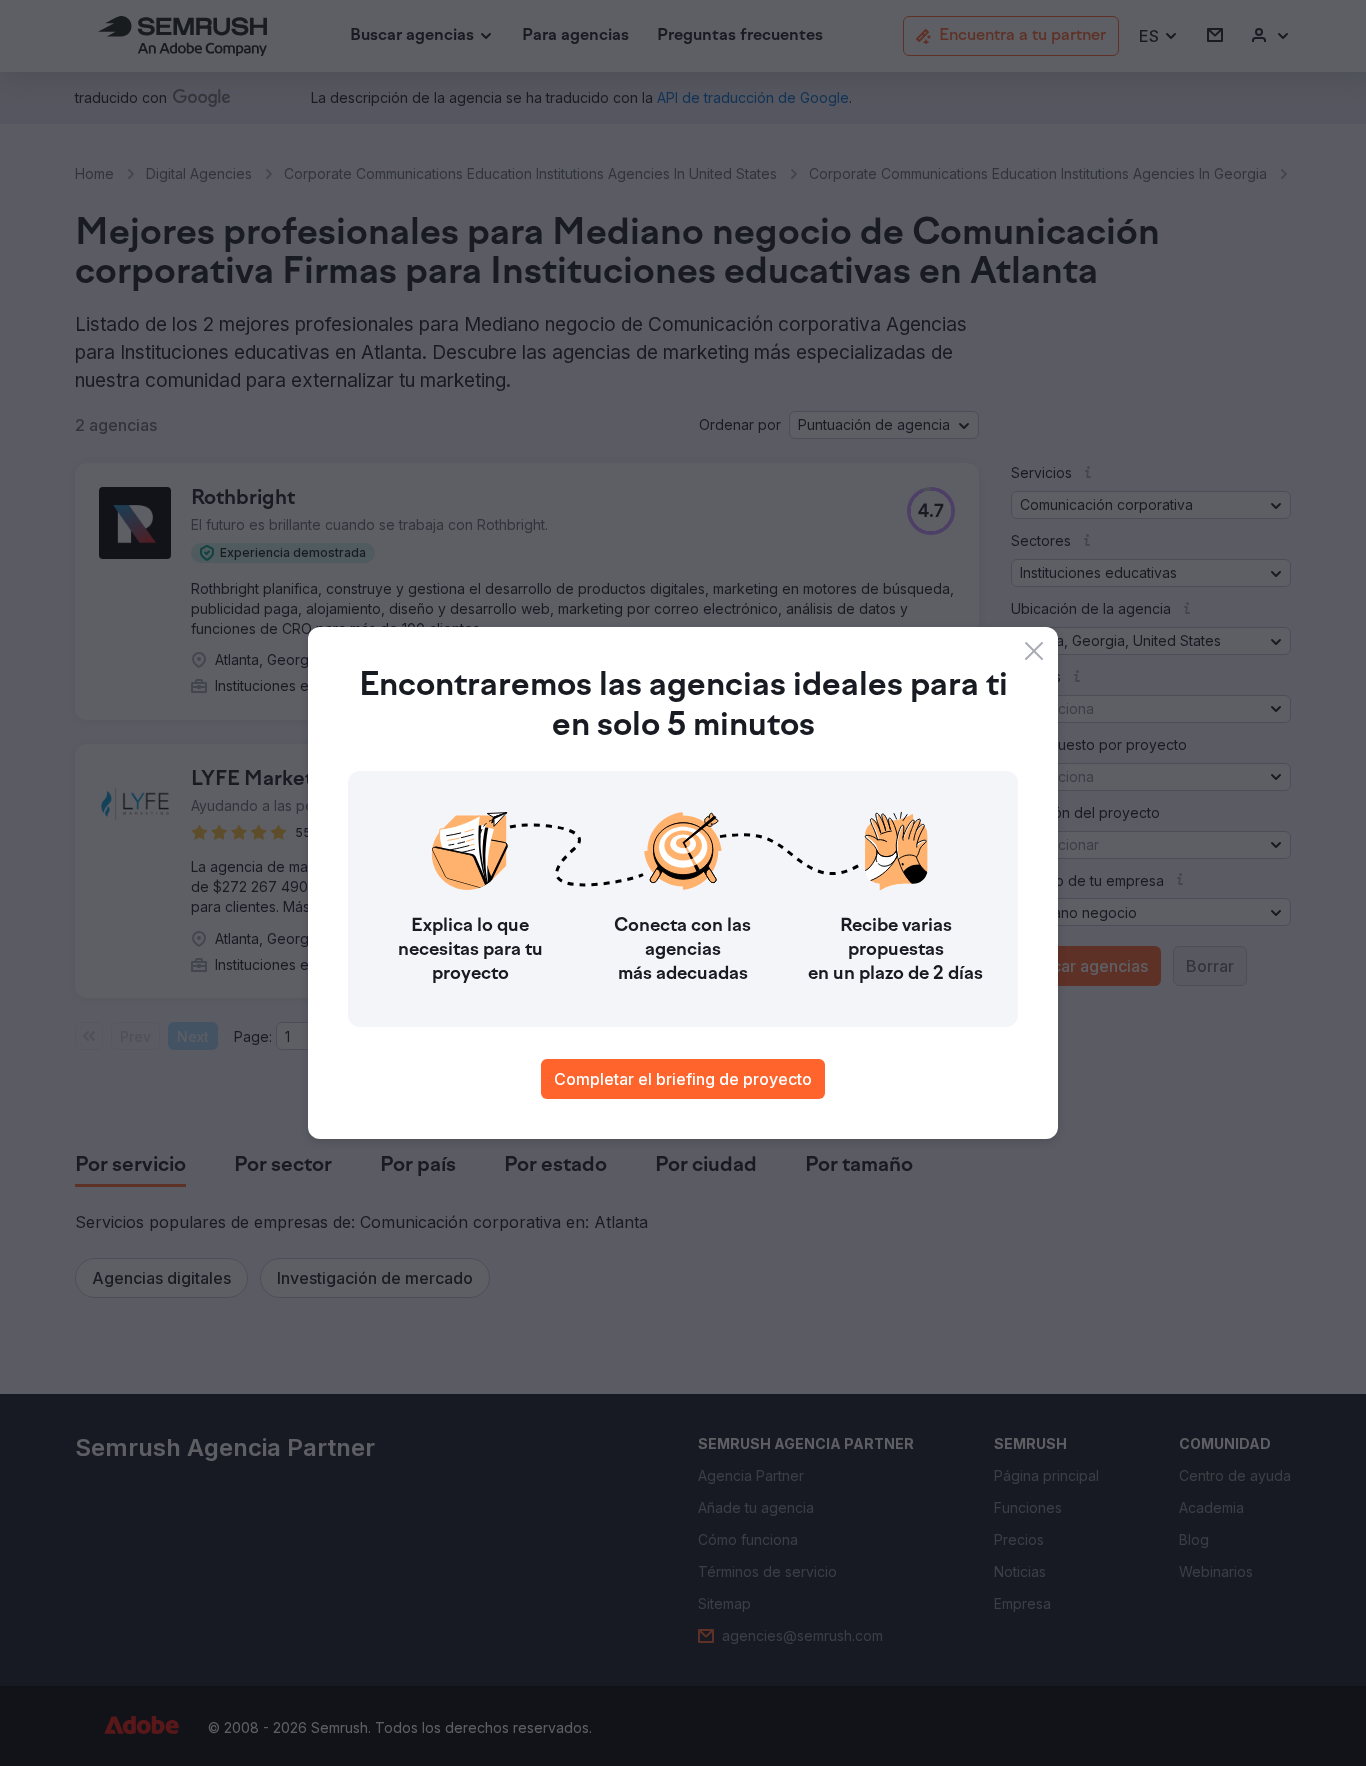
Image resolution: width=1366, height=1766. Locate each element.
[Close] (1034, 651)
